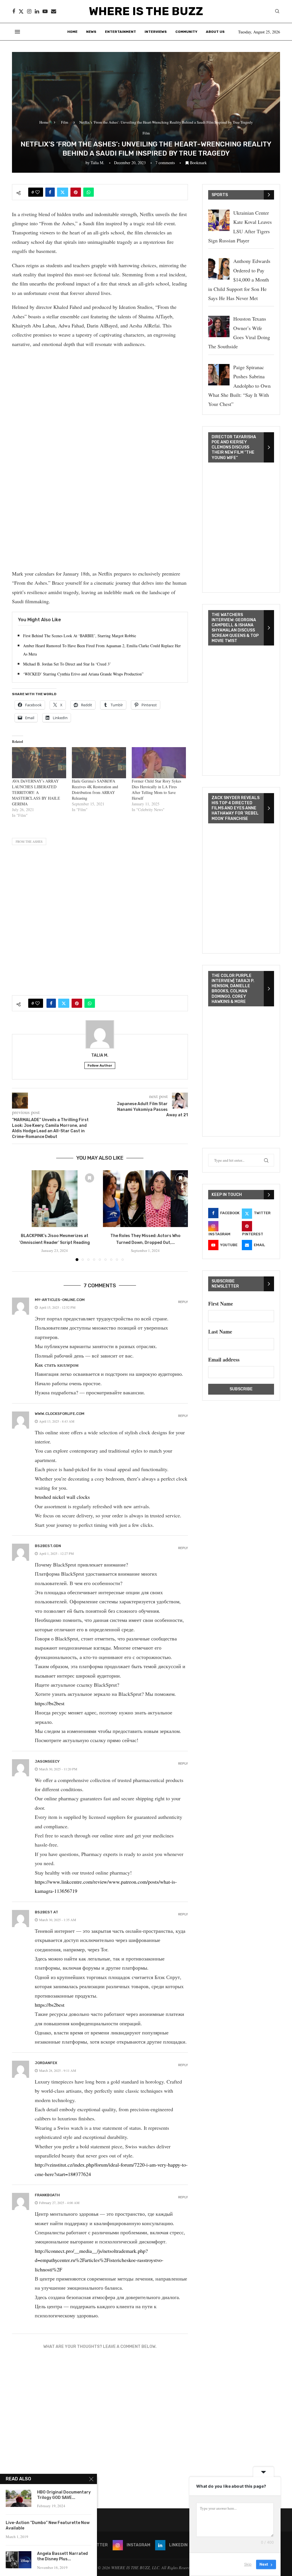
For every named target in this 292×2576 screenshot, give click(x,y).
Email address (224, 1360)
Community (186, 32)
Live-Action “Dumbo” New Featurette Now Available (48, 2525)
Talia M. (98, 163)
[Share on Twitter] (63, 192)
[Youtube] (45, 11)
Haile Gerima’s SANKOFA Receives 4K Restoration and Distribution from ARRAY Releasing (95, 790)
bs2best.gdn (48, 1546)
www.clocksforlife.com (60, 1414)
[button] (20, 1215)
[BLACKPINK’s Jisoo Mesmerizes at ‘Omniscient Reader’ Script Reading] (55, 1199)
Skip (248, 2564)
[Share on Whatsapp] (89, 192)
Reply (183, 1302)
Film (65, 122)
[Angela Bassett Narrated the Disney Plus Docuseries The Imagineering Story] (19, 2560)
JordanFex (46, 2063)
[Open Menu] (17, 32)
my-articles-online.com (60, 1300)
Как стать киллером (57, 1365)
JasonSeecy (47, 1761)
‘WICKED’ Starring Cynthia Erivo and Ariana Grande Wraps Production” (83, 674)
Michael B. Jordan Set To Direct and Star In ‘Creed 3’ (67, 664)
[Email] (54, 11)
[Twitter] (21, 11)
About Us (215, 32)
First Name (221, 1304)
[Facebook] (14, 11)
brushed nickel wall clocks (62, 1497)
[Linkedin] (37, 11)
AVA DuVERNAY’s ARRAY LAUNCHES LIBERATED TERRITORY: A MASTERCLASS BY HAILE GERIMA (36, 792)
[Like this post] (37, 192)
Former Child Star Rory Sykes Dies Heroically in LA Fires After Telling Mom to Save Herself (156, 790)
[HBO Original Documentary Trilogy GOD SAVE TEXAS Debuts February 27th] (19, 2498)
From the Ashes (29, 841)
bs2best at (46, 1912)
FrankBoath (47, 2195)
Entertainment (120, 32)
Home (72, 32)
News (91, 32)
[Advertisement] (100, 393)
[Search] (277, 12)
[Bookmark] (90, 1178)
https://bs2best (50, 1703)
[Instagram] (29, 11)
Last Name (220, 1332)
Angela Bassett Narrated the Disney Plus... (62, 2556)
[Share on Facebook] (50, 192)
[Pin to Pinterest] (76, 192)
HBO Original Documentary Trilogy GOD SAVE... (64, 2495)
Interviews (156, 32)
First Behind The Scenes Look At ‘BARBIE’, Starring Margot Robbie (80, 636)
